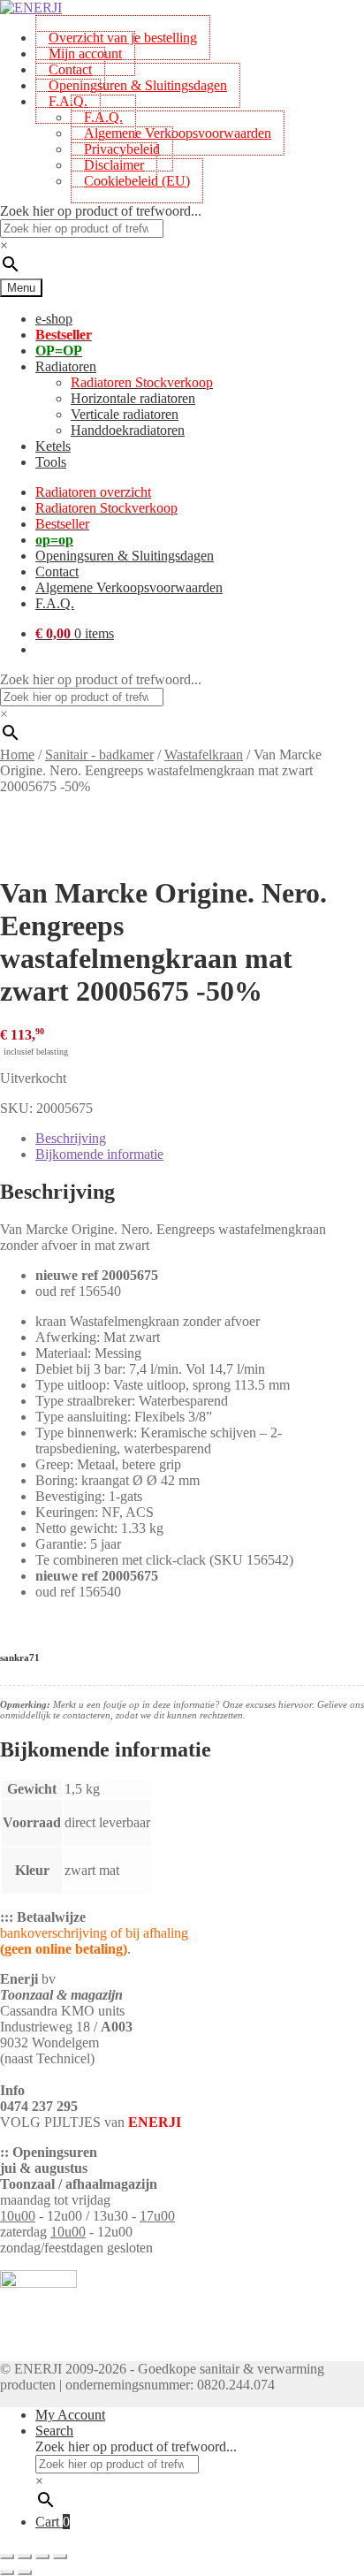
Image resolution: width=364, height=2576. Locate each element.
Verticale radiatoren (125, 414)
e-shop (54, 319)
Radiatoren (66, 366)
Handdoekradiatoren (128, 430)
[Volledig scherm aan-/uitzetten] (25, 2557)
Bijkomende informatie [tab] (99, 1154)
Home (17, 755)
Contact (57, 572)
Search (54, 2431)
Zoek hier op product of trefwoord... (101, 211)
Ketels (53, 446)
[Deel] (42, 2557)
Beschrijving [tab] (71, 1138)
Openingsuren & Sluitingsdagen (138, 85)
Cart (53, 2522)
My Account (70, 2415)
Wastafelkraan (204, 755)
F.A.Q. (68, 101)
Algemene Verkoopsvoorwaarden (178, 133)
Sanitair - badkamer (99, 755)
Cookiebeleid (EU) (137, 181)
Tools (51, 462)
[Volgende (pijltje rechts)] (25, 2572)
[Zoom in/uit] (7, 2557)
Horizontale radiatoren (133, 398)
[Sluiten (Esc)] (60, 2557)
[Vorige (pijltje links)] (7, 2572)
